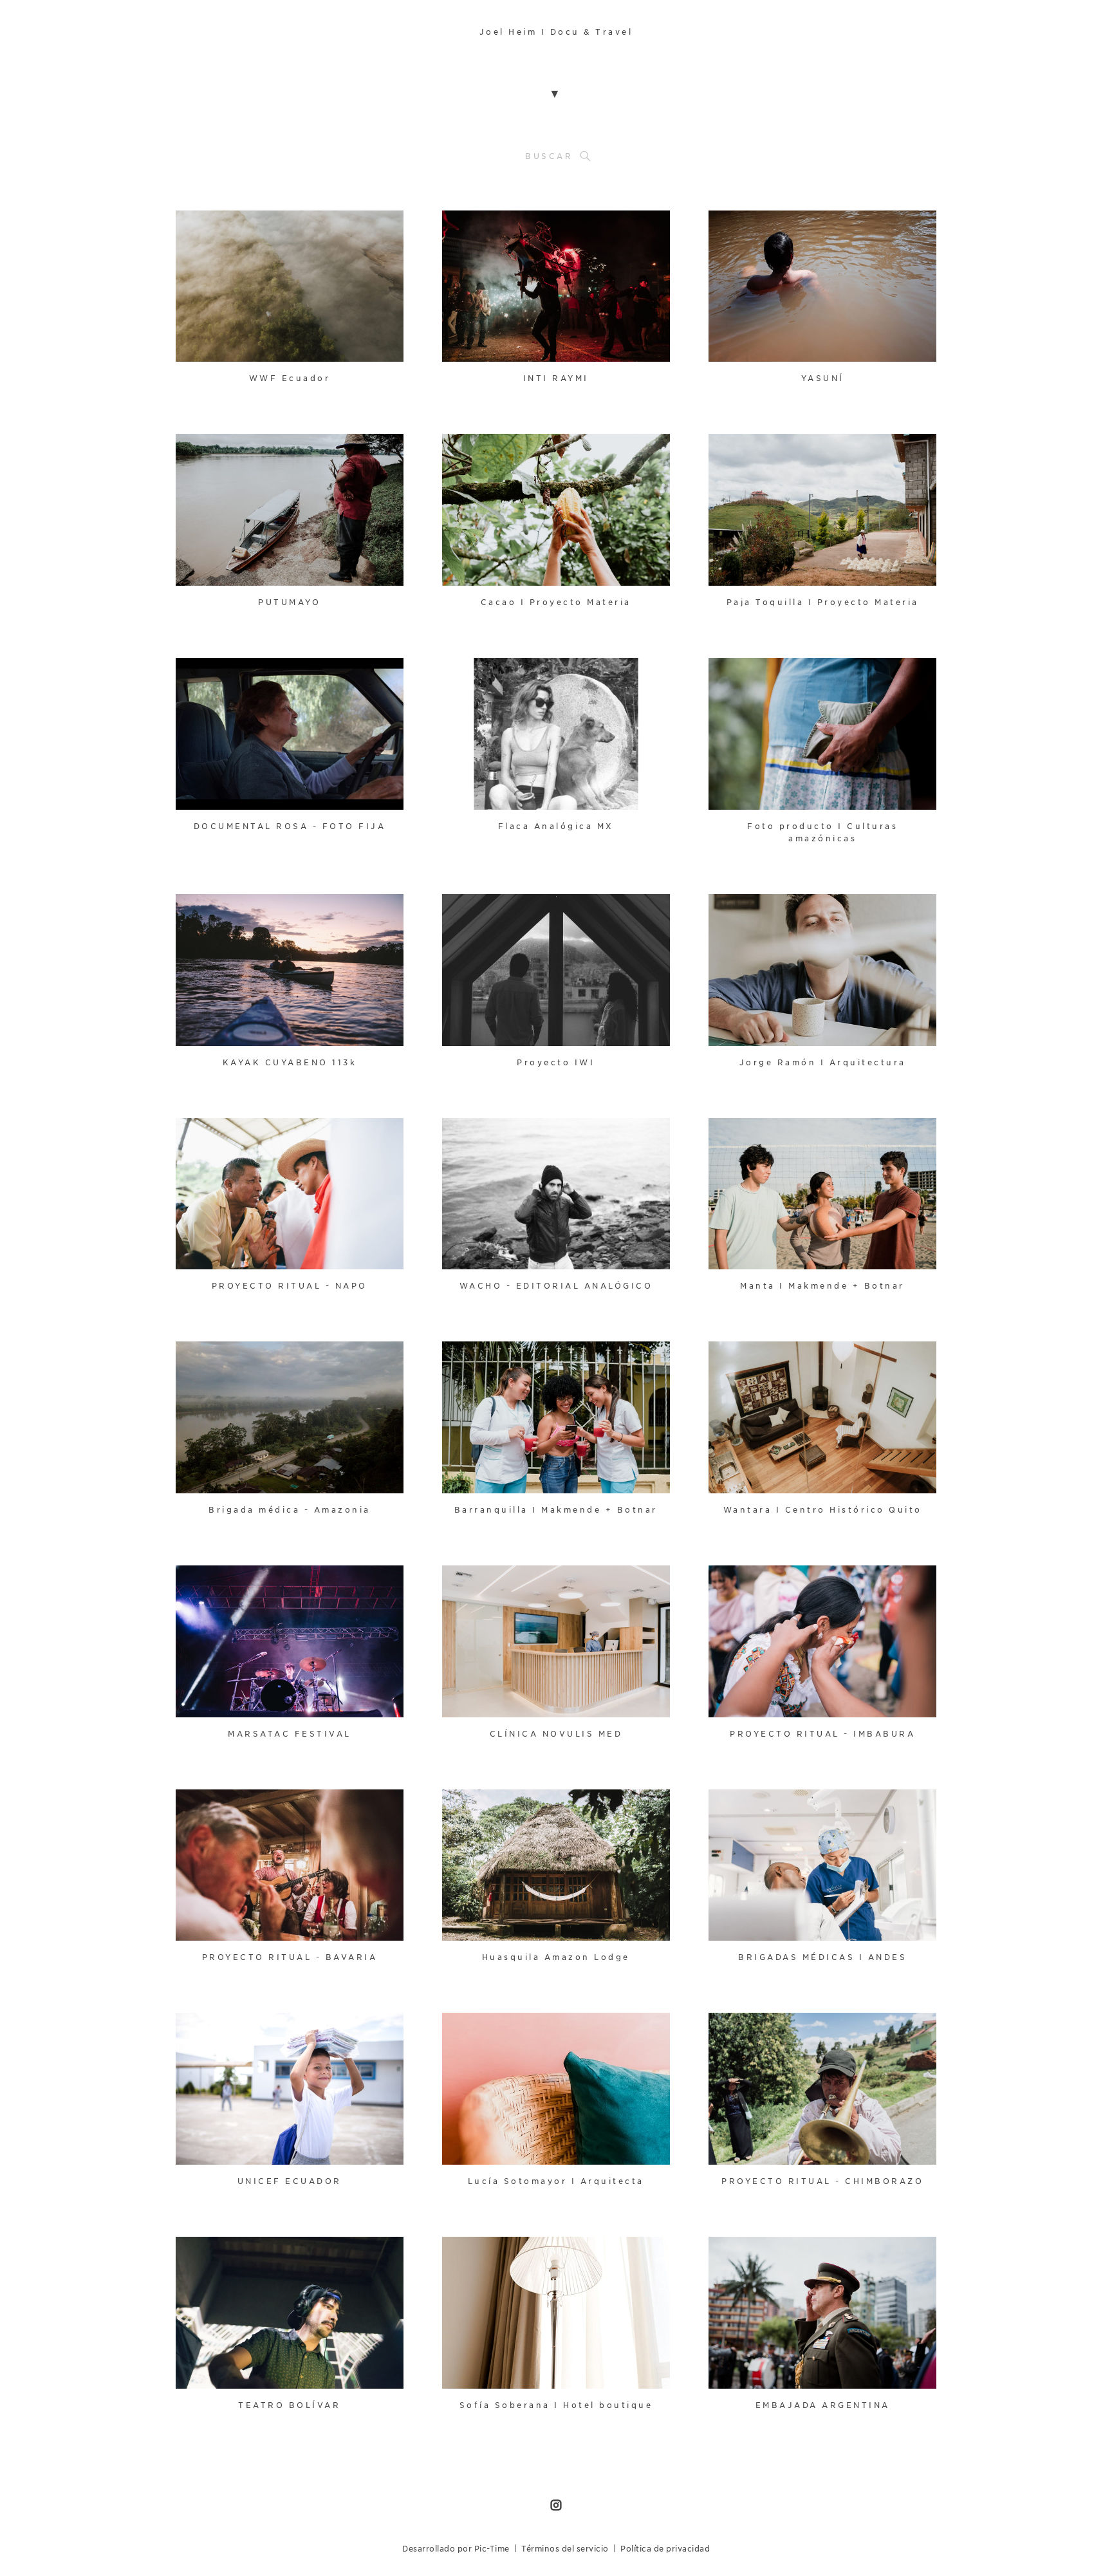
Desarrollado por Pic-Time (456, 2549)
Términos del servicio (565, 2549)
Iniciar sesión (215, 228)
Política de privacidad (665, 2549)
